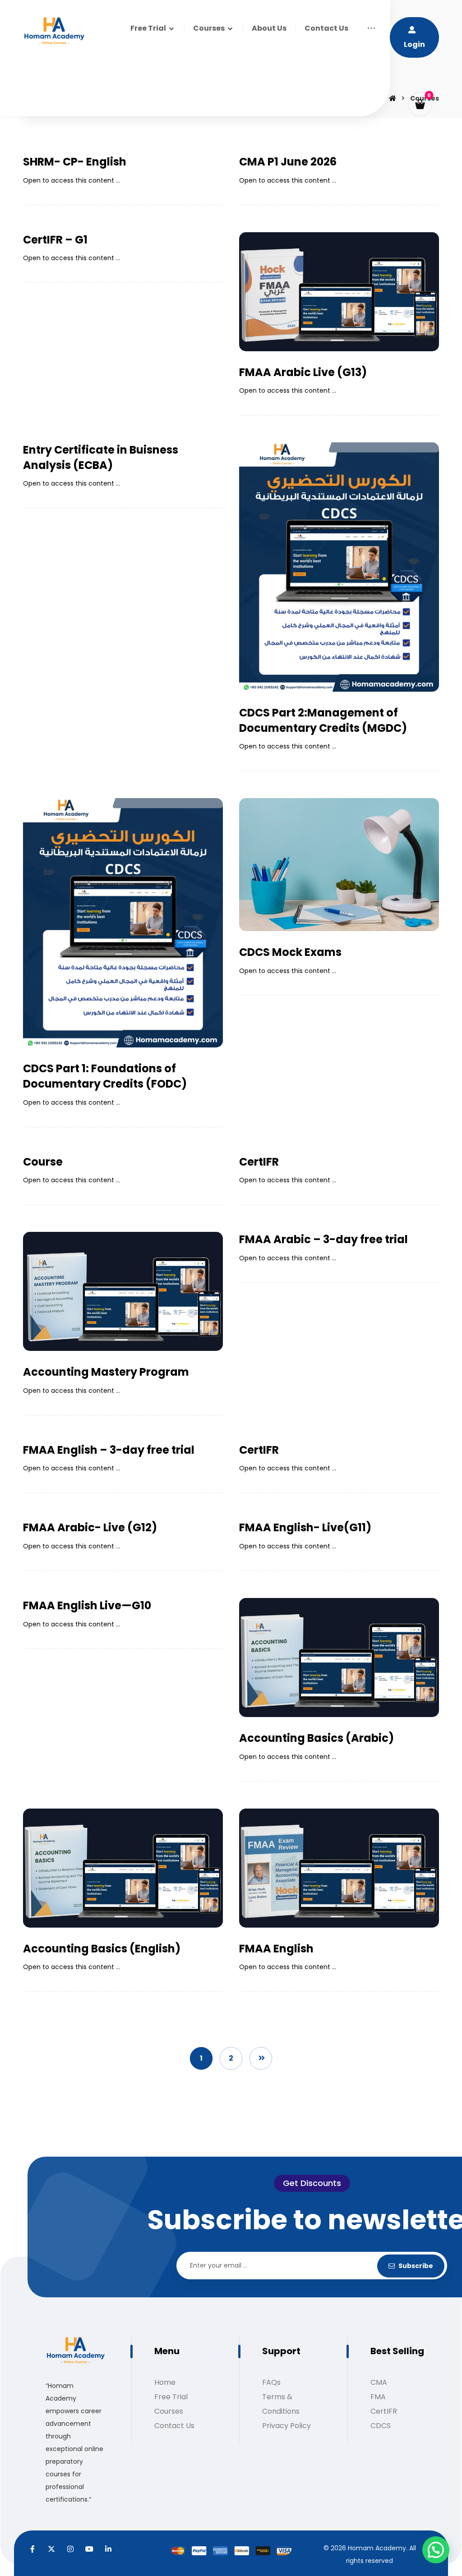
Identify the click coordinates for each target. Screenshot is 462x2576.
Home (165, 2382)
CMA (379, 2382)
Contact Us (174, 2426)
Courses (169, 2411)
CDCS (381, 2426)
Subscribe (416, 2266)
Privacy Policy (286, 2426)
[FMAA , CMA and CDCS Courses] (54, 31)
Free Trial (171, 2397)
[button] (371, 28)
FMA (378, 2397)
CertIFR (384, 2411)
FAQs (271, 2382)
